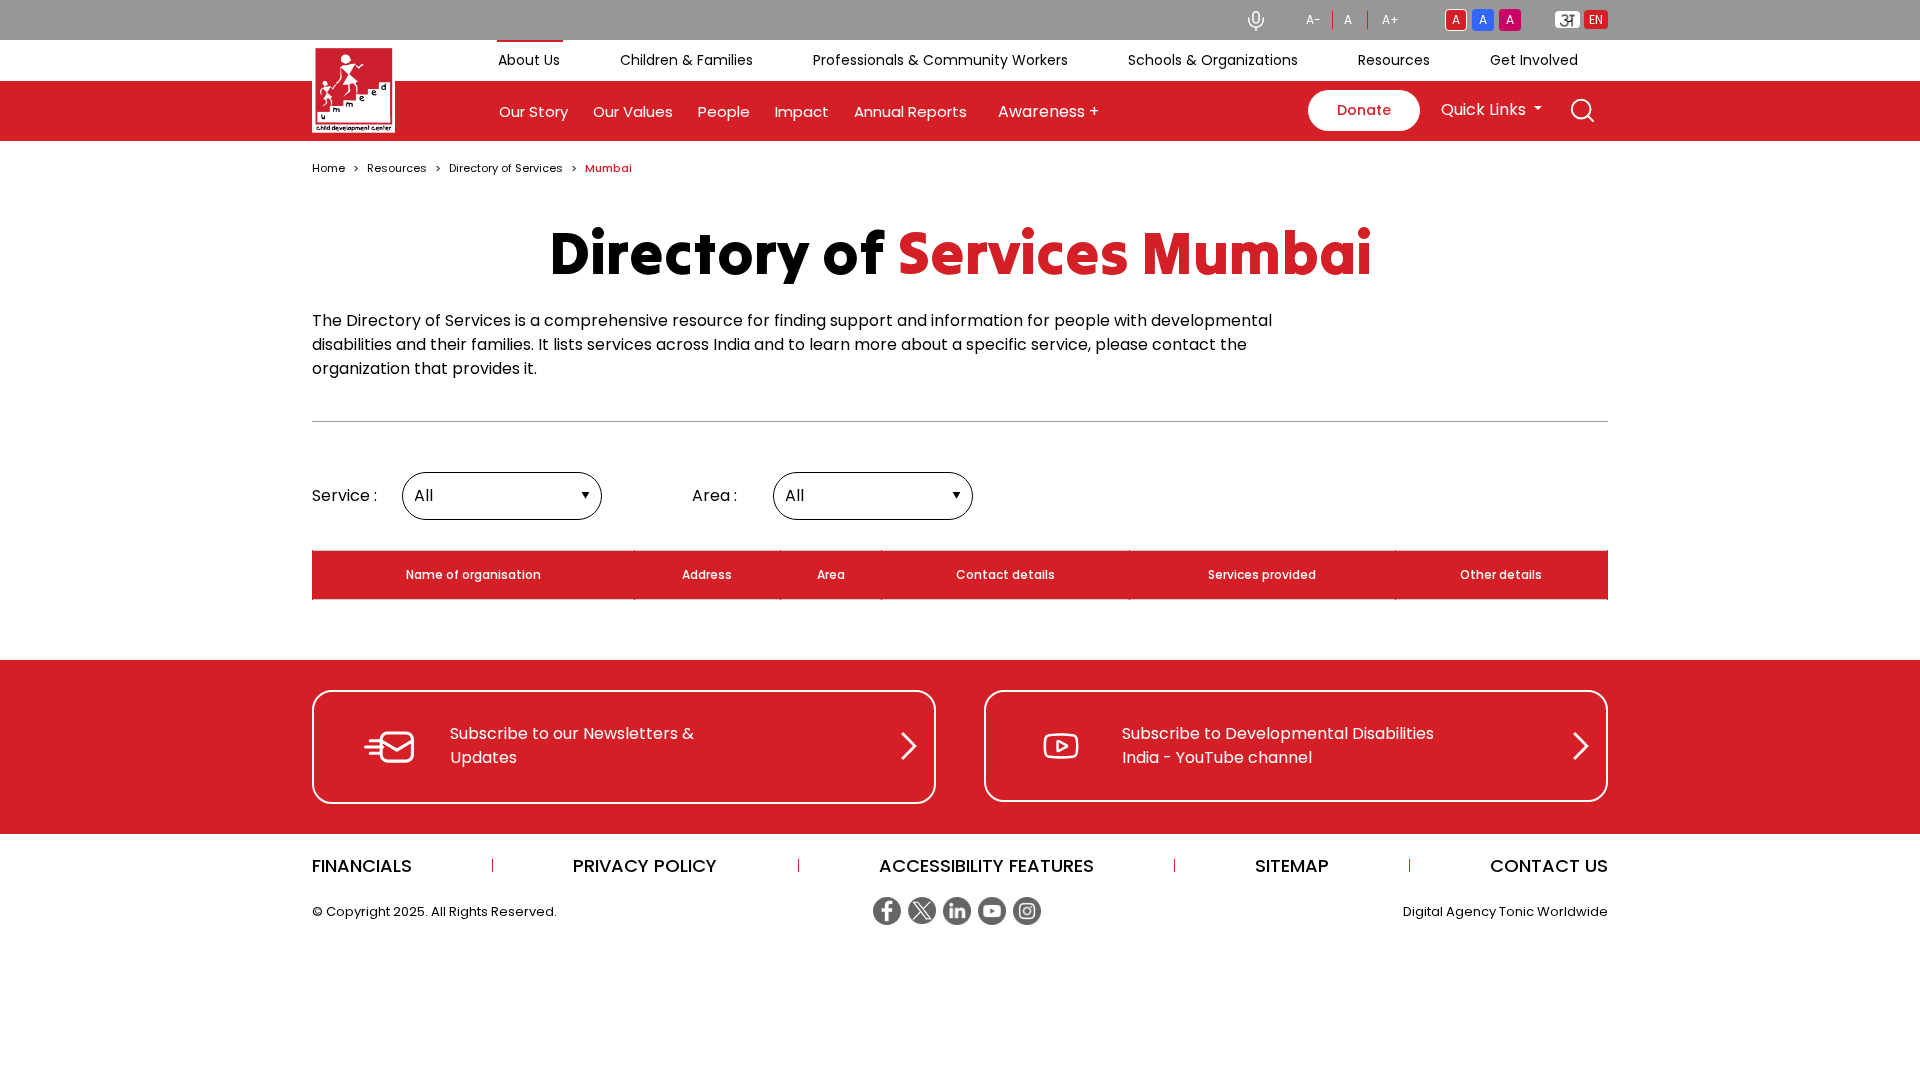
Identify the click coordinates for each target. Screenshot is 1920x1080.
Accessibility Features (986, 865)
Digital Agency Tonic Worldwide (1505, 911)
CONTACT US (1549, 865)
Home (328, 168)
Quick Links (1485, 109)
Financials (362, 865)
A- (1313, 19)
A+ (1390, 19)
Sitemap (1292, 865)
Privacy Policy (645, 865)
